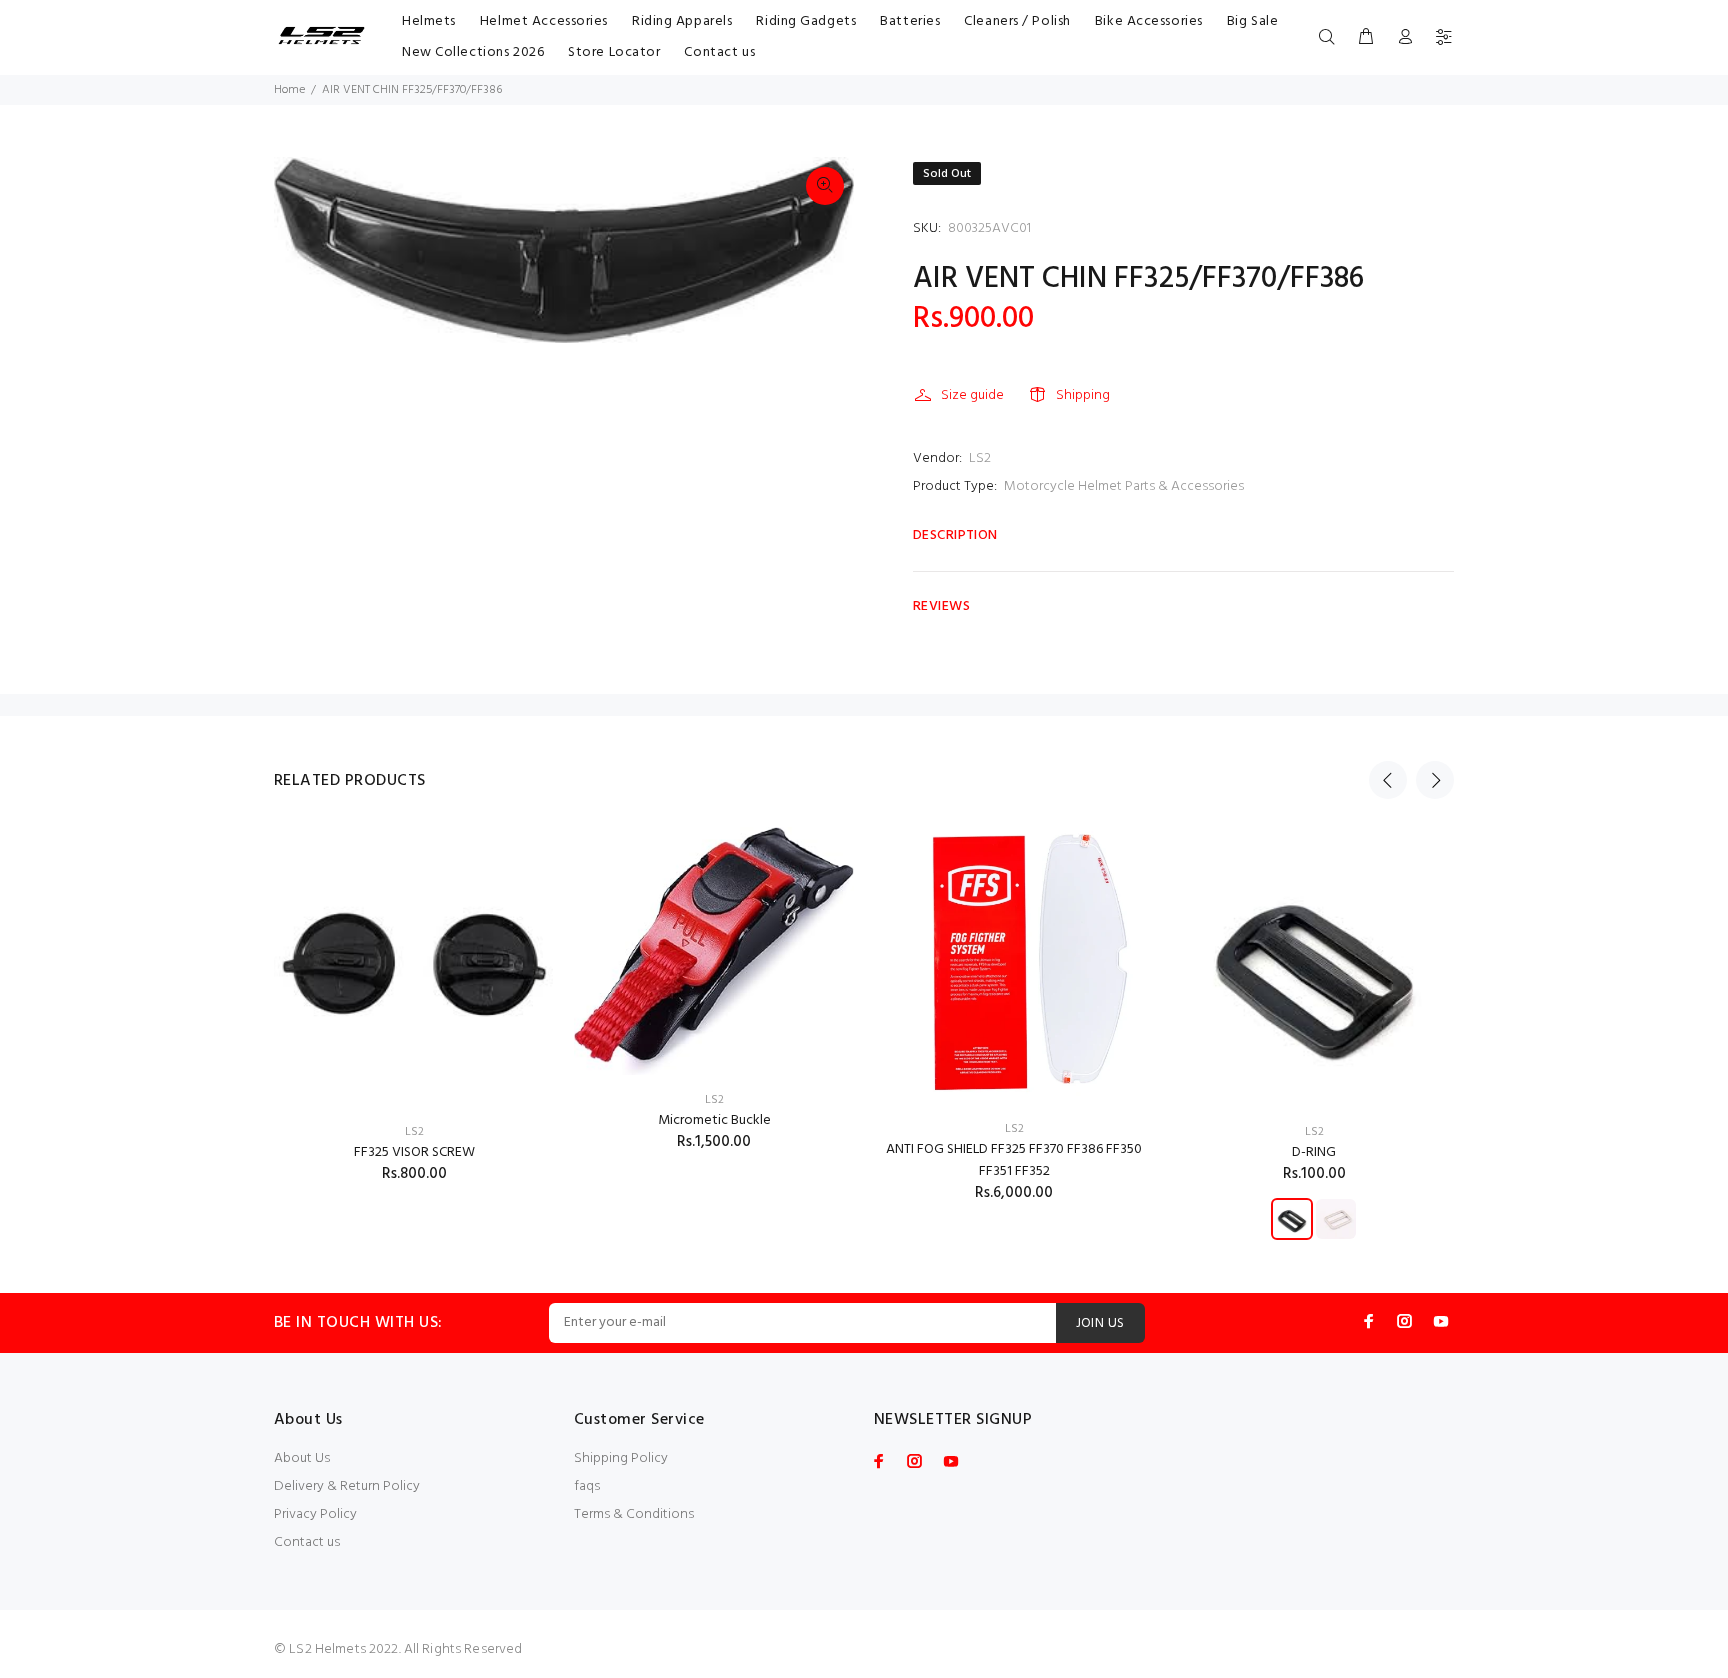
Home (289, 90)
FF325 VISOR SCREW (414, 1152)
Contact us (307, 1542)
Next (1435, 780)
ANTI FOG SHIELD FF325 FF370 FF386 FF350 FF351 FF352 (1014, 1160)
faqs (587, 1486)
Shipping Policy (621, 1458)
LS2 (980, 458)
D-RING (1314, 1152)
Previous (1388, 780)
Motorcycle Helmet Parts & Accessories (1124, 486)
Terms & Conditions (634, 1514)
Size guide (972, 395)
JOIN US (1100, 1323)
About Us (302, 1458)
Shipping (1083, 395)
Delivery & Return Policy (347, 1486)
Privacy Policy (315, 1514)
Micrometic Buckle (714, 1120)
